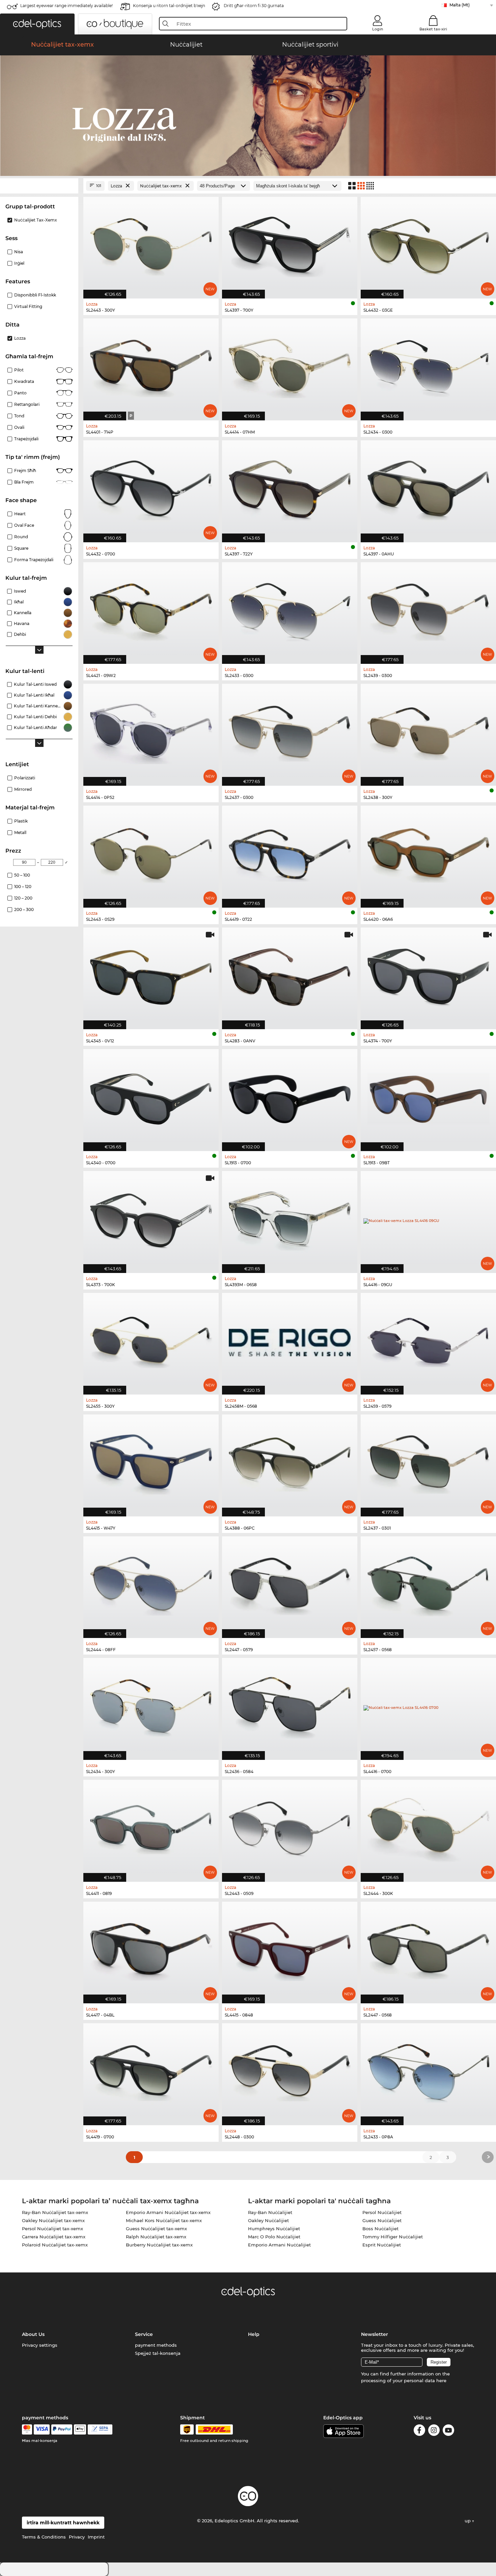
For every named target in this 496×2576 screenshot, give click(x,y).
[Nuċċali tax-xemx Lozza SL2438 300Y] (428, 731)
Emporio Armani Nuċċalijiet (279, 2245)
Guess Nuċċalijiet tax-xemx (156, 2229)
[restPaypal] (62, 2429)
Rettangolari (27, 404)
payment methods (156, 2345)
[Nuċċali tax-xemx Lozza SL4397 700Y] (290, 244)
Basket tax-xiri (433, 29)
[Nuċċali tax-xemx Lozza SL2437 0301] (428, 1462)
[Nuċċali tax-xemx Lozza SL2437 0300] (290, 731)
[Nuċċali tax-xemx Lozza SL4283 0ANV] (290, 975)
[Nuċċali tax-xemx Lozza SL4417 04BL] (151, 1949)
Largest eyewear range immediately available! (66, 6)
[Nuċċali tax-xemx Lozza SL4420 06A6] (428, 853)
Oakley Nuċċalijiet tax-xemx (53, 2220)
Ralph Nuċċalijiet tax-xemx (156, 2237)
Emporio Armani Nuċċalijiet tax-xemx (168, 2212)
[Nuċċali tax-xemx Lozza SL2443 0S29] (151, 853)
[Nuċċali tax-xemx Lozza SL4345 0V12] (151, 975)
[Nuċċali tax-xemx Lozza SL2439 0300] (428, 610)
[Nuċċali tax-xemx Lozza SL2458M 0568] (290, 1340)
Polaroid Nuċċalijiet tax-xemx (55, 2245)
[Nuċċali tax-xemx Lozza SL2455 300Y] (151, 1340)
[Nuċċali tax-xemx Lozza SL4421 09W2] (151, 610)
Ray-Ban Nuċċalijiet (270, 2212)
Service (144, 2334)
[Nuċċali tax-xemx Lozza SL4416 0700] (428, 1705)
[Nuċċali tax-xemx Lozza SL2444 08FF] (151, 1584)
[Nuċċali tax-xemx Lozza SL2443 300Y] (151, 244)
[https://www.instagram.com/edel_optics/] (434, 2431)
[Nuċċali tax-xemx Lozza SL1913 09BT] (428, 1097)
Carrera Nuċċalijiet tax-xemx (54, 2237)
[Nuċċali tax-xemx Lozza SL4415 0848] (290, 1949)
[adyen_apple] (80, 2429)
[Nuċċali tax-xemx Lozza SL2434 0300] (428, 366)
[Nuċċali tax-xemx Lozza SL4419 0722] (290, 853)
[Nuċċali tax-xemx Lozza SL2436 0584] (290, 1705)
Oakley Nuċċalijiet (268, 2220)
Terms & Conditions (44, 2537)
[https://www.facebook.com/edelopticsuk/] (419, 2431)
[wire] (100, 2429)
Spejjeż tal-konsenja (158, 2353)
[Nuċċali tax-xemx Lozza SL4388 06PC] (290, 1462)
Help (254, 2334)
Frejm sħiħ (25, 471)
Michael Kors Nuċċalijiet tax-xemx (164, 2220)
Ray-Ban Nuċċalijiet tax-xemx (55, 2212)
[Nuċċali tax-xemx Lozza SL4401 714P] (151, 366)
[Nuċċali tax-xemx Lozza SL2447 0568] (428, 1949)
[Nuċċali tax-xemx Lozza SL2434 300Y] (151, 1705)
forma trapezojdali (34, 560)
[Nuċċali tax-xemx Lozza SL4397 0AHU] (428, 488)
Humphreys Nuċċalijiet (274, 2229)
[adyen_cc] (27, 2429)
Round (21, 537)
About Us (33, 2334)
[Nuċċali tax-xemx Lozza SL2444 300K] (428, 1827)
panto (20, 393)
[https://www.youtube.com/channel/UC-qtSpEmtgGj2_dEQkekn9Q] (448, 2431)
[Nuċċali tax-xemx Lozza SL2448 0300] (290, 2071)
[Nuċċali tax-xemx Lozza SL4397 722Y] (290, 488)
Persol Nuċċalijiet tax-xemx (52, 2229)
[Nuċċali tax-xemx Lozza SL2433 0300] (290, 610)
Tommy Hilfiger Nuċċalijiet (393, 2237)
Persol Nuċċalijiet (382, 2212)
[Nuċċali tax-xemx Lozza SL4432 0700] (151, 488)
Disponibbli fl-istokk (35, 295)
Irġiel (19, 263)
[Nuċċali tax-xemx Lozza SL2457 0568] (428, 1584)
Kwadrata (24, 381)
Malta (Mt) (460, 5)
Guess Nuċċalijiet (382, 2220)
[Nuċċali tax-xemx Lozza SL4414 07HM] (290, 366)
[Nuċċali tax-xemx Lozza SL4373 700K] (151, 1218)
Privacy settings (40, 2345)
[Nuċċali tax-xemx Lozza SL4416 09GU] (428, 1218)
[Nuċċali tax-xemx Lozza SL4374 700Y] (428, 975)
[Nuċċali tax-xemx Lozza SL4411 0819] (151, 1827)
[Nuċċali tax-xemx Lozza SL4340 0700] (151, 1097)
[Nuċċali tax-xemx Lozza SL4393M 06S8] (290, 1218)
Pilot (19, 370)
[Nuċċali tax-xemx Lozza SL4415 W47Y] (151, 1462)
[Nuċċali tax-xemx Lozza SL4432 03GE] (428, 244)
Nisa (19, 252)
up (468, 2521)
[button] (37, 24)
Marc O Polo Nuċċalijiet (274, 2237)
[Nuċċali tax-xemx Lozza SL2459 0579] (428, 1340)
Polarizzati (25, 778)
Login (378, 29)
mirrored (23, 789)
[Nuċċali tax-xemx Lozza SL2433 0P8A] (428, 2071)
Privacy (77, 2537)
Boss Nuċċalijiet (380, 2229)
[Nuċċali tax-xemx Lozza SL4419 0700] (151, 2071)
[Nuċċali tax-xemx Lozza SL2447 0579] (290, 1584)
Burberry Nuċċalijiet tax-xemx (159, 2245)
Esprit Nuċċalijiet (382, 2245)
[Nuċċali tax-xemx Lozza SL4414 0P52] (151, 731)
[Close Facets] (39, 186)
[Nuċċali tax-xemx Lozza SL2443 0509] (290, 1827)
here (441, 2380)
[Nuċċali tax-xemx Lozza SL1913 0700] (290, 1097)
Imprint (96, 2537)
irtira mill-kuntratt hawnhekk (63, 2523)
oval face (24, 525)
